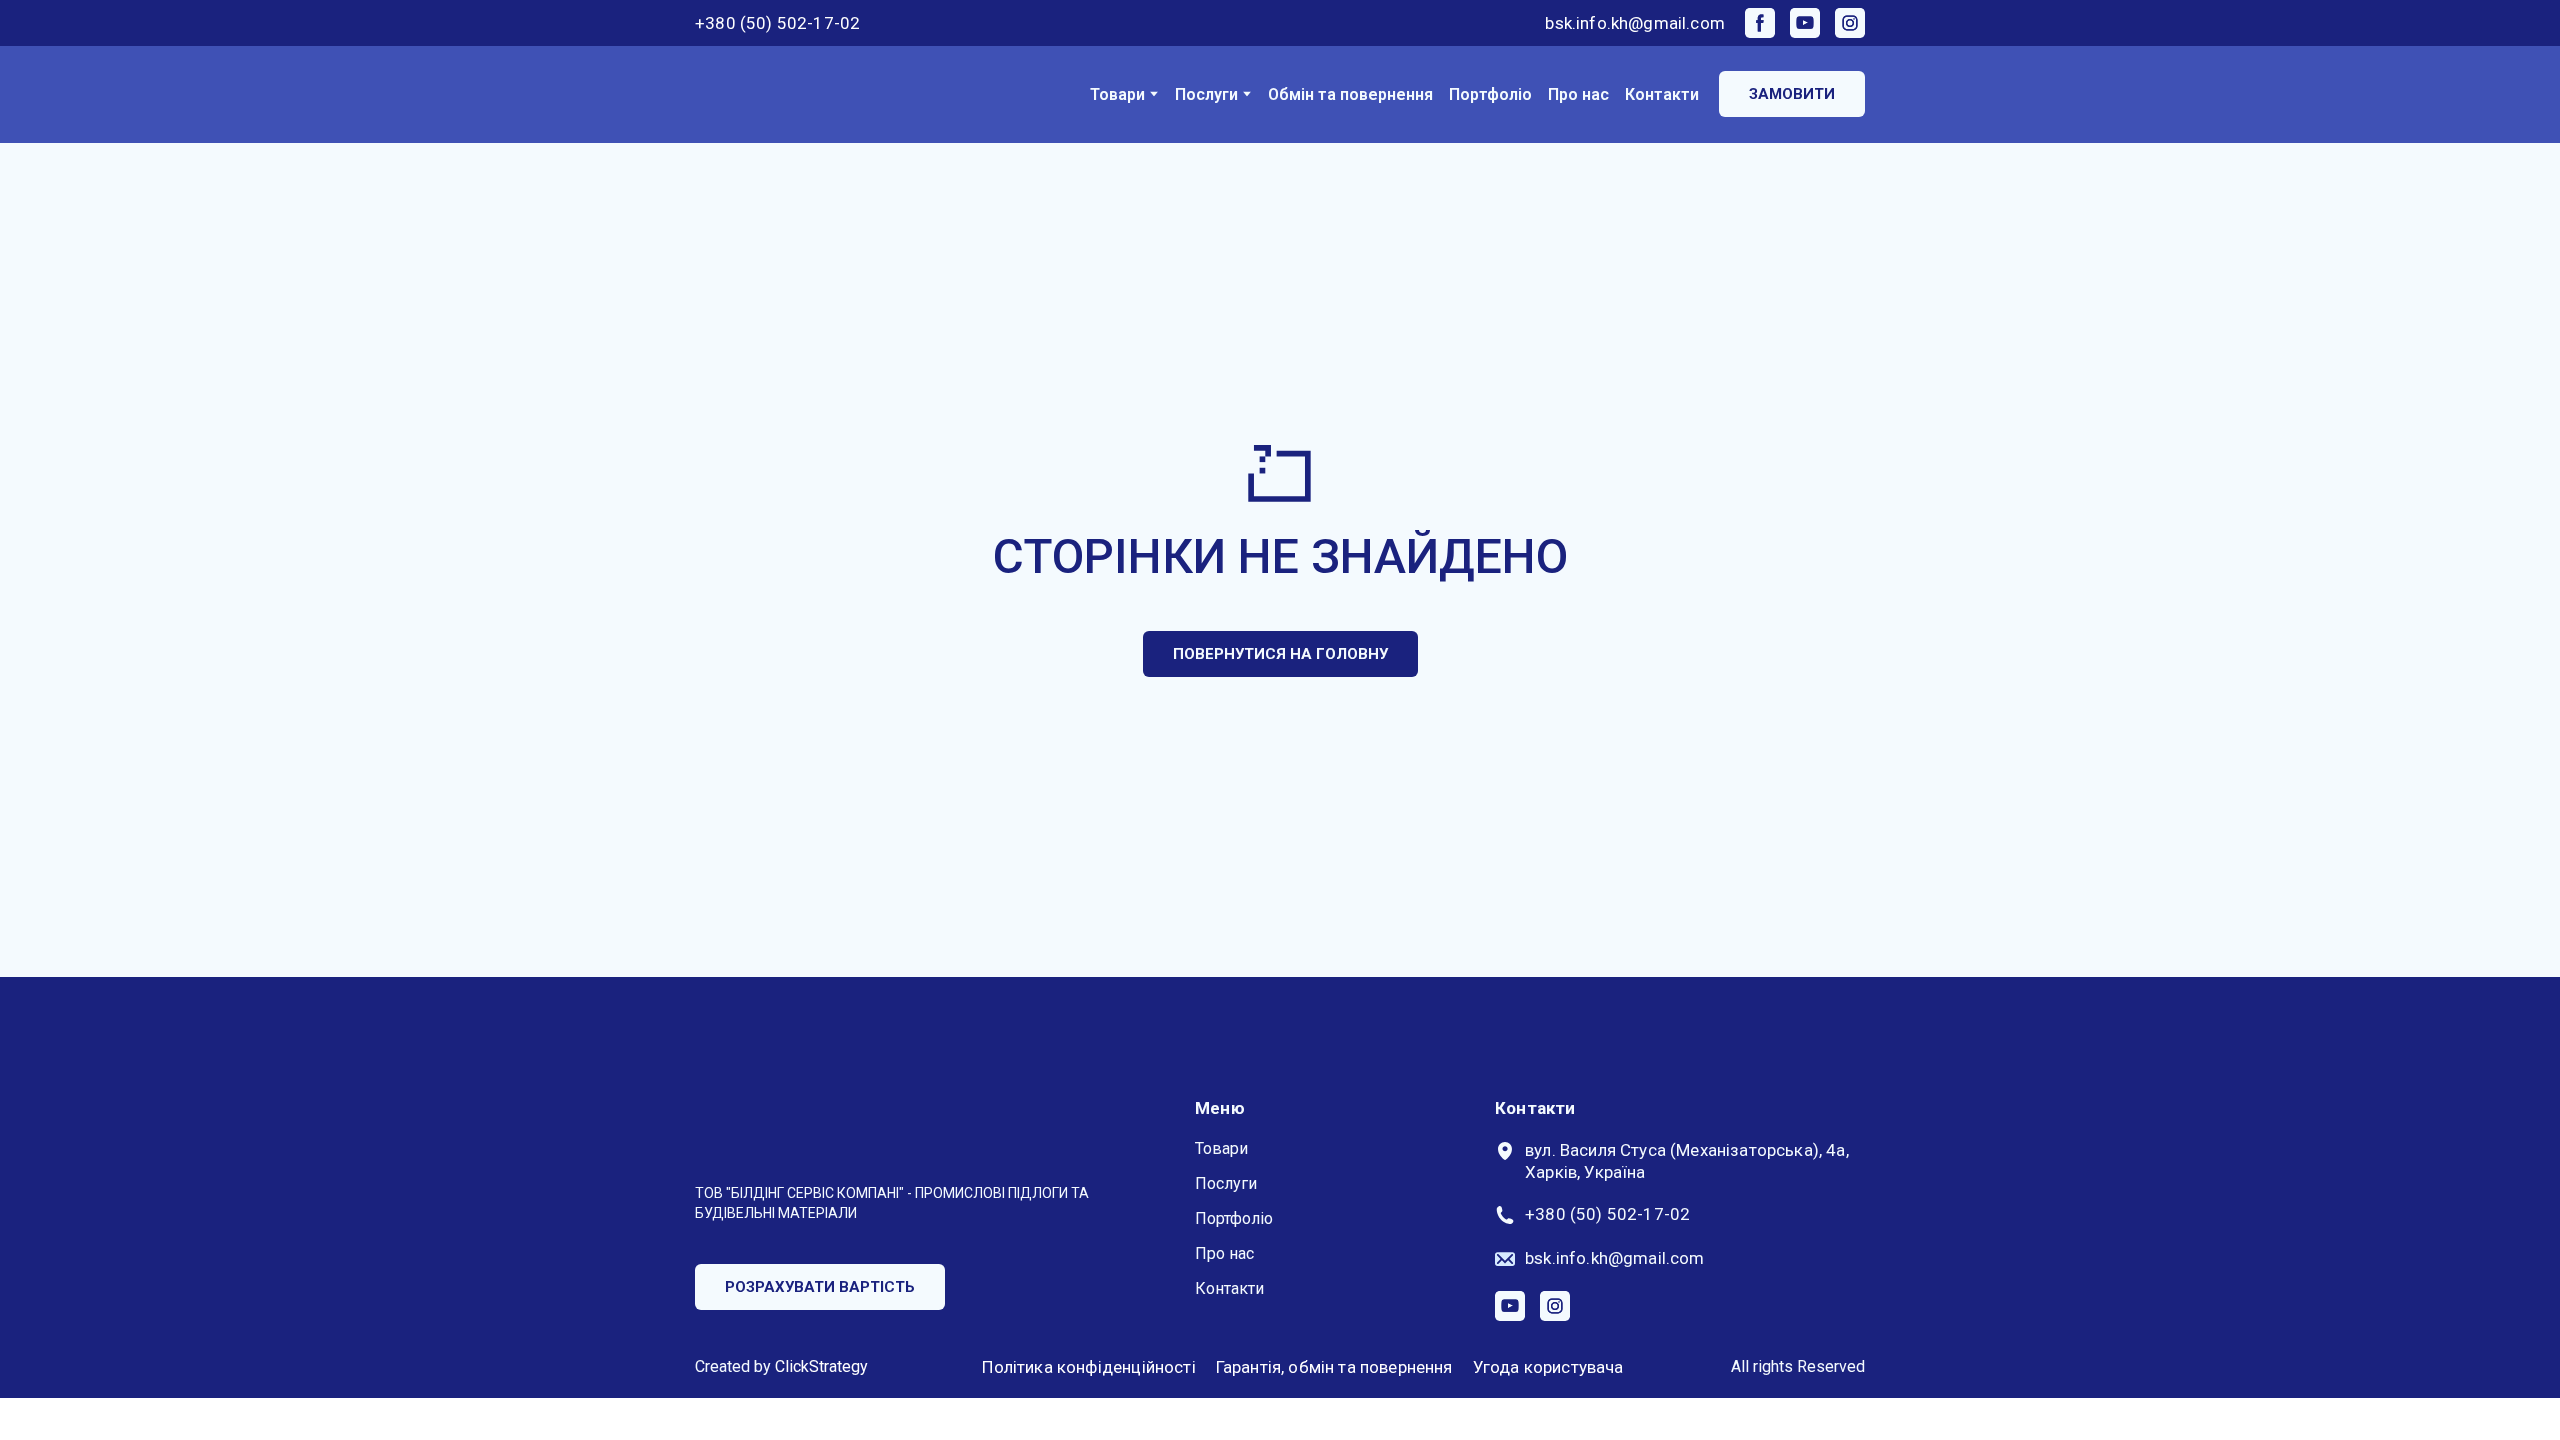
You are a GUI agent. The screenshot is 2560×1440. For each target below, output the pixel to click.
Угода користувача (1548, 1367)
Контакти (1662, 94)
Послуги (1206, 94)
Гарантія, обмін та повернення (1334, 1367)
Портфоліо (1490, 94)
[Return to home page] (775, 94)
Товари (1117, 94)
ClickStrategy (821, 1366)
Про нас (1578, 94)
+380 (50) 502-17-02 (777, 23)
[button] (1760, 23)
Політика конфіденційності (1088, 1367)
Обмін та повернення (1350, 94)
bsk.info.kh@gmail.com (1635, 23)
